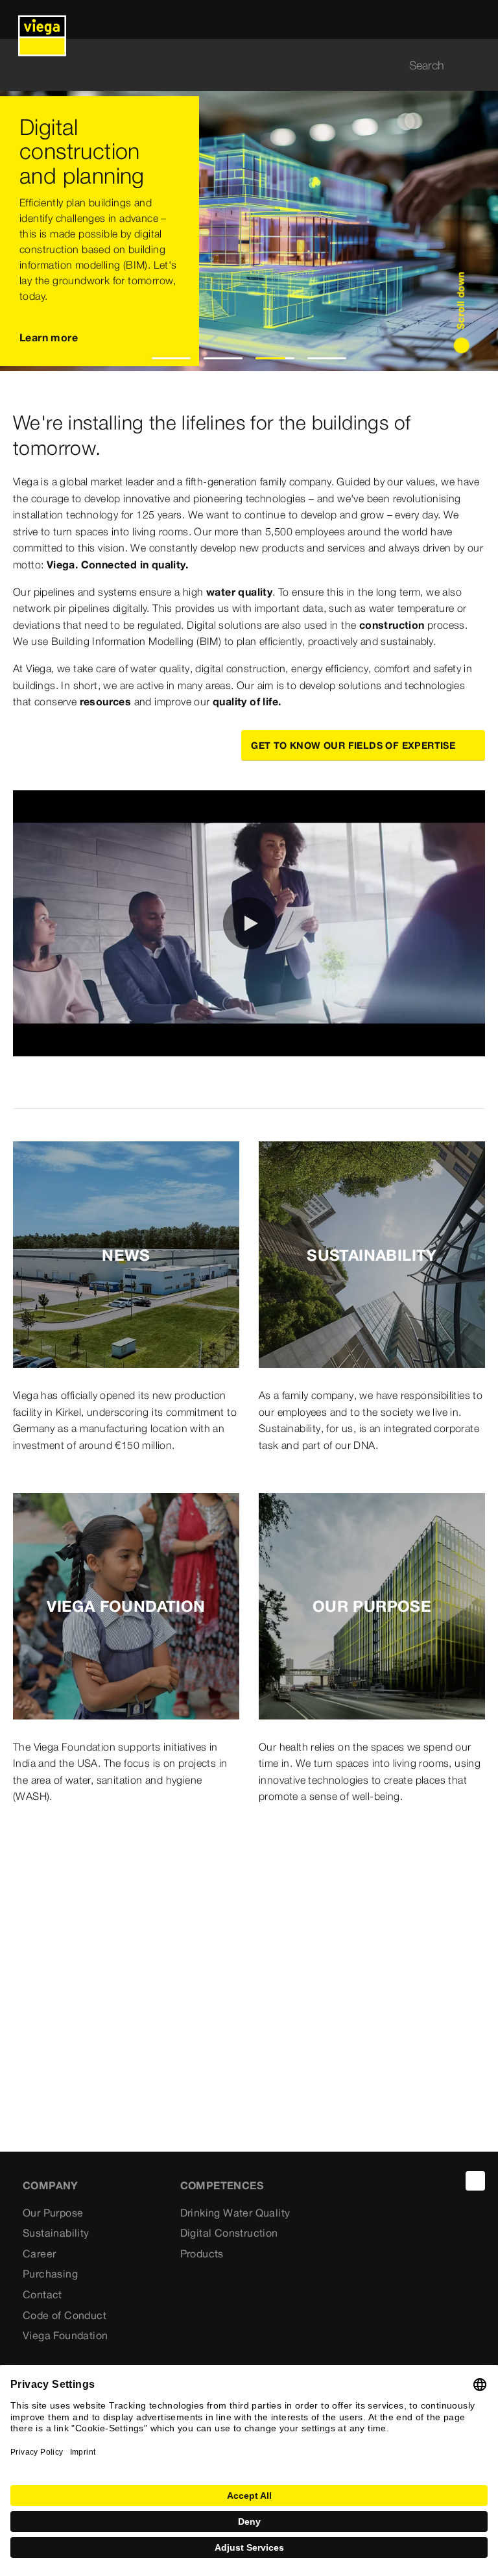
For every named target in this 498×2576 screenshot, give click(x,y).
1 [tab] (172, 358)
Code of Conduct (65, 2315)
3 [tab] (275, 358)
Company (51, 2185)
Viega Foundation (65, 2335)
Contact (42, 2294)
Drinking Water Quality (235, 2213)
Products (202, 2254)
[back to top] (475, 2181)
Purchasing (50, 2274)
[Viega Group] (42, 19)
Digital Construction (229, 2233)
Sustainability (56, 2233)
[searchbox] (238, 65)
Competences (222, 2185)
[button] (249, 923)
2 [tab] (223, 358)
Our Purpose (53, 2213)
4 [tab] (327, 358)
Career (39, 2254)
